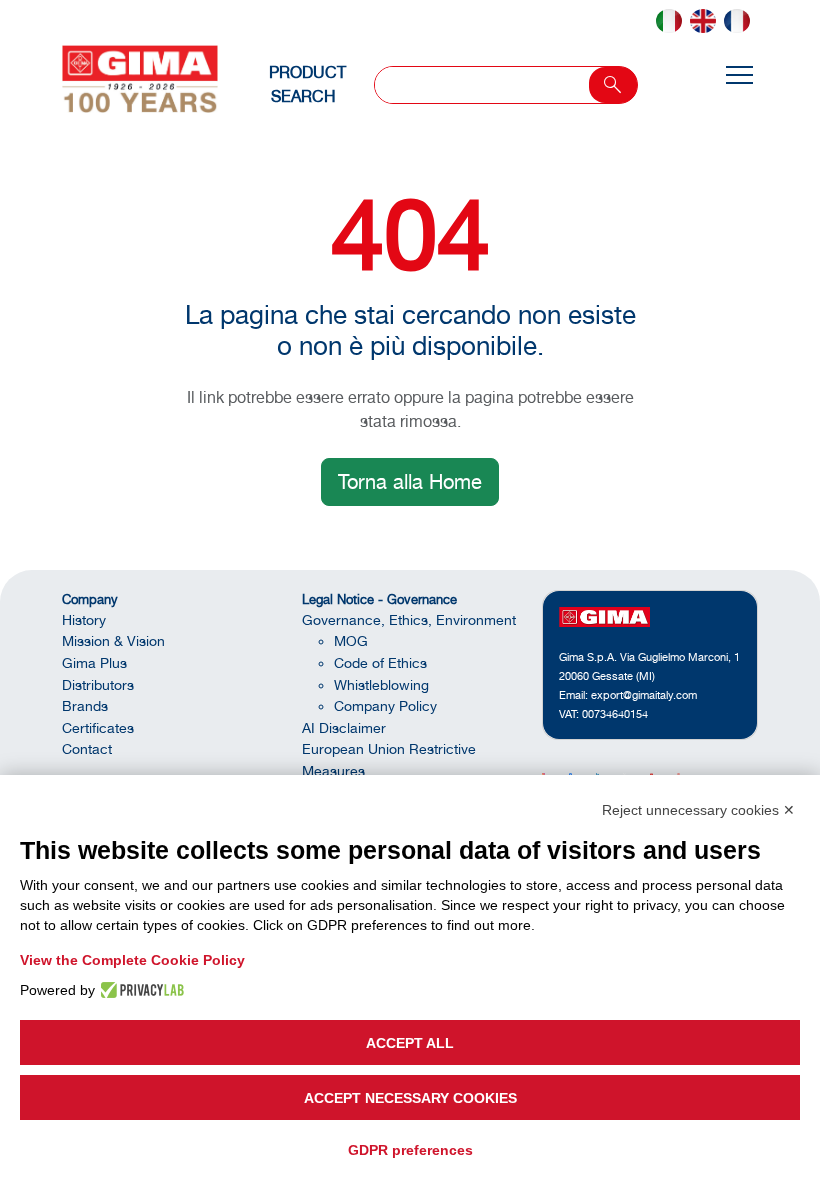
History (84, 619)
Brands (85, 705)
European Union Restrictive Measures (389, 759)
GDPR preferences (410, 1150)
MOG (351, 640)
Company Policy (385, 705)
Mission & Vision (113, 640)
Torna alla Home (410, 482)
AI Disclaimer (344, 727)
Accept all (410, 1043)
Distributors (98, 684)
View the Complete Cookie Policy (132, 960)
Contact (87, 748)
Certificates (98, 727)
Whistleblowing (381, 684)
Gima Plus (94, 662)
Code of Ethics (380, 662)
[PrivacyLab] (139, 990)
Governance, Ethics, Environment (409, 619)
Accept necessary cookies (410, 1098)
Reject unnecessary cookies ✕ (698, 810)
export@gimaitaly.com (644, 695)
